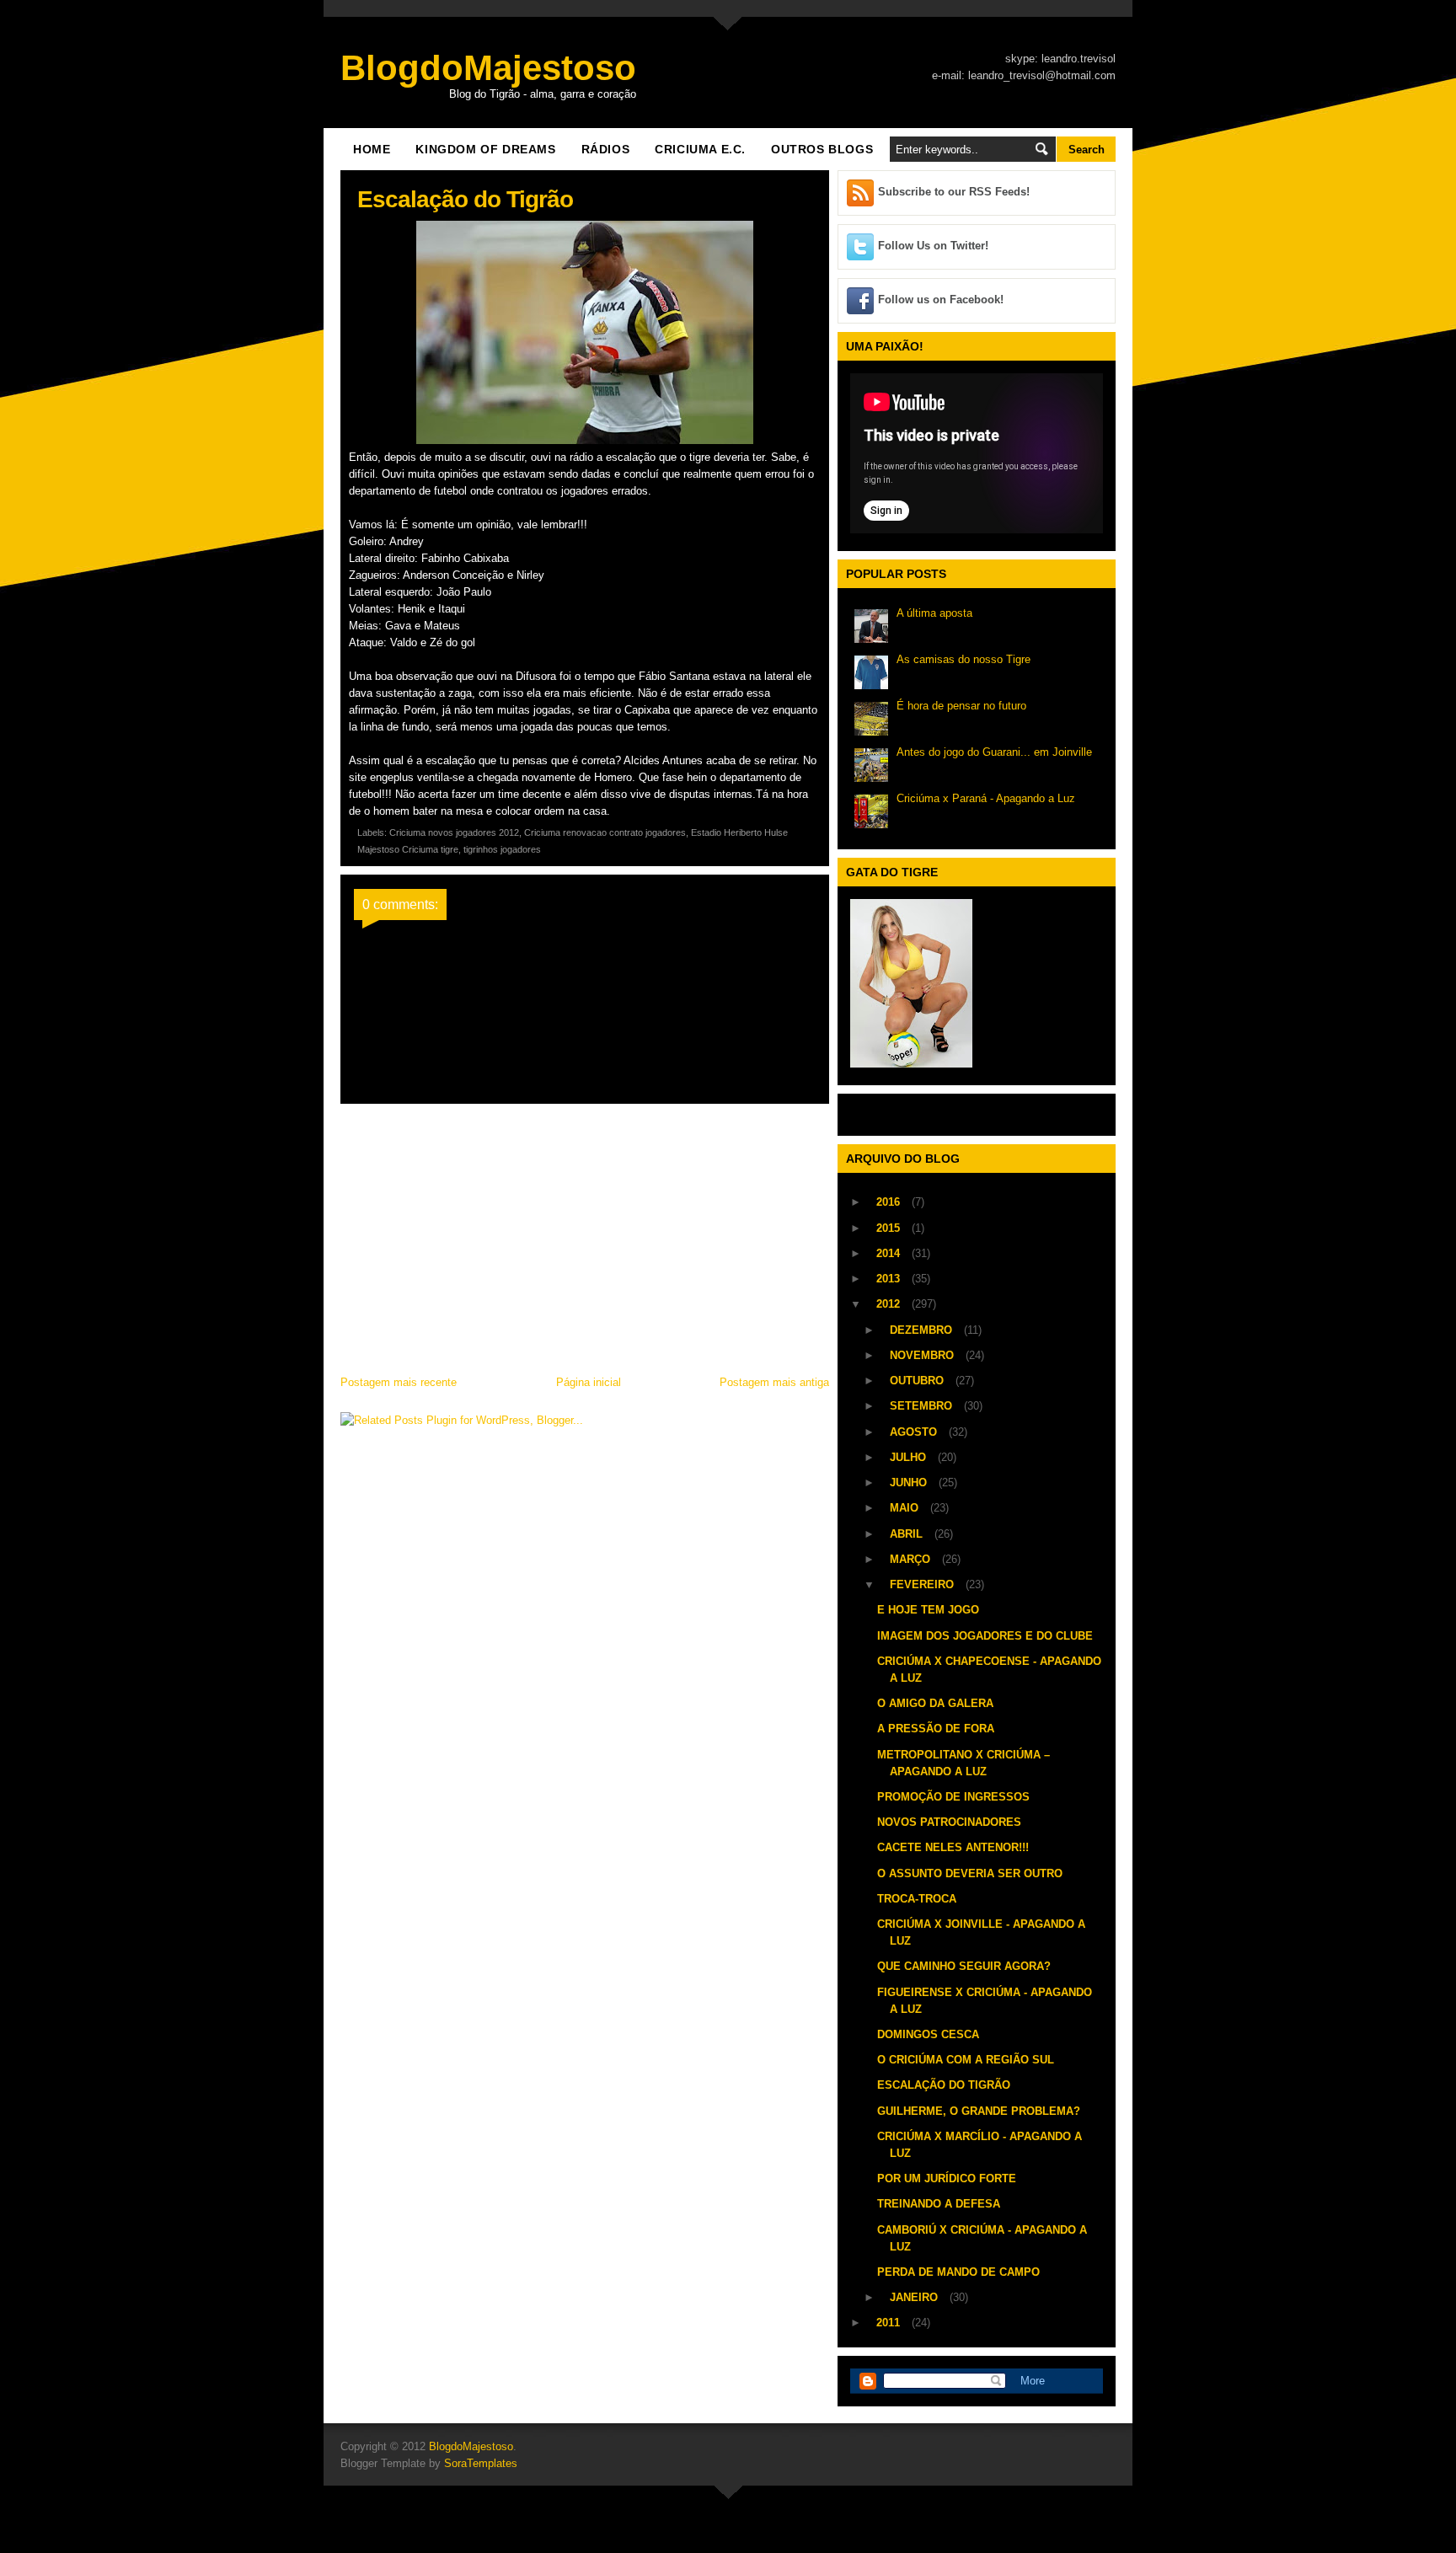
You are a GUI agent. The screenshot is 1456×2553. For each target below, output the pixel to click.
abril (908, 1534)
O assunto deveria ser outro (970, 1873)
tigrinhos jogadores (502, 849)
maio (906, 1508)
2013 (890, 1279)
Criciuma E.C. (700, 149)
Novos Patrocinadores (949, 1822)
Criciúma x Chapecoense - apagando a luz (989, 1670)
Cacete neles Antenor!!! (953, 1847)
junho (910, 1483)
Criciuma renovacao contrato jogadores (605, 832)
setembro (923, 1406)
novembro (923, 1355)
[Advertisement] (585, 1234)
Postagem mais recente (399, 1382)
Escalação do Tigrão (944, 2085)
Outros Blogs (822, 149)
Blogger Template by (429, 2463)
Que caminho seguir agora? (964, 1966)
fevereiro (923, 1584)
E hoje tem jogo (928, 1610)
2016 (890, 1202)
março (912, 1559)
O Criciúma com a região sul (966, 2060)
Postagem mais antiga (774, 1382)
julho (910, 1457)
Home (372, 149)
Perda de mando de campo (958, 2272)
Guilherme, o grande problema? (979, 2111)
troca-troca (917, 1899)
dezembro (923, 1330)
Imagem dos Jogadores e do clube (985, 1636)
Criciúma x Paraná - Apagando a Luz (986, 798)
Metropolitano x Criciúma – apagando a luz (964, 1763)
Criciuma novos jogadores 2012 (454, 832)
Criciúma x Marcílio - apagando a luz (980, 2145)
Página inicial (589, 1382)
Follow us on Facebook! (941, 300)
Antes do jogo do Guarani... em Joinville (994, 752)
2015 (890, 1228)
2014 (890, 1253)
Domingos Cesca (928, 2034)
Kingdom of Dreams (485, 149)
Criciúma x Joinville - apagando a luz (981, 1932)
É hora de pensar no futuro (961, 706)
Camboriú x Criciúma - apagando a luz (982, 2238)
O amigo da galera (935, 1703)
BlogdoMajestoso (488, 68)
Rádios (606, 149)
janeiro (915, 2297)
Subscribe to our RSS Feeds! (954, 192)
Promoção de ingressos (953, 1797)
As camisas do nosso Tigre (964, 659)
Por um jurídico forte (947, 2178)
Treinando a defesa (939, 2204)
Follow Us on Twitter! (933, 246)
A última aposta (934, 613)
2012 (890, 1304)
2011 (890, 2323)
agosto (915, 1432)
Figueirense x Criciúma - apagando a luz (985, 2001)
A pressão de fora (936, 1729)
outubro (918, 1381)
